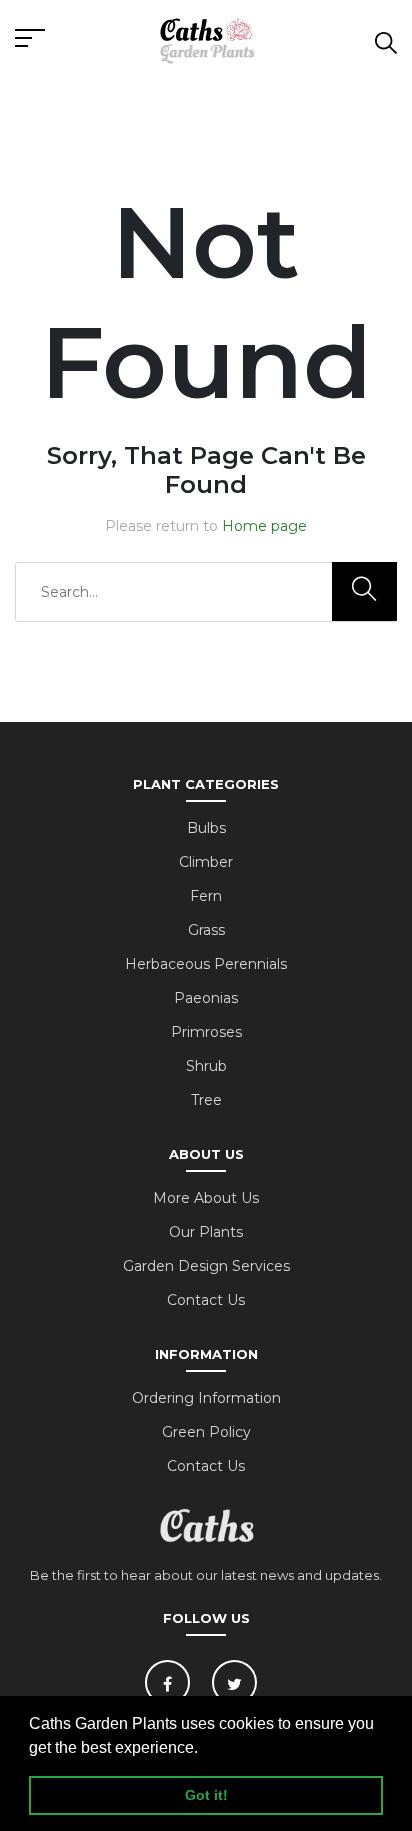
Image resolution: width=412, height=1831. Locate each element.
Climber (206, 862)
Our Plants (206, 1232)
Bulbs (206, 828)
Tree (206, 1100)
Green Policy (206, 1432)
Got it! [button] (206, 1795)
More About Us (206, 1198)
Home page (264, 526)
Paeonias (206, 998)
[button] (205, 1749)
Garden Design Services (206, 1266)
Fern (206, 896)
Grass (206, 930)
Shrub (206, 1066)
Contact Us (206, 1300)
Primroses (206, 1032)
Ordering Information (206, 1398)
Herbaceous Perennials (206, 964)
